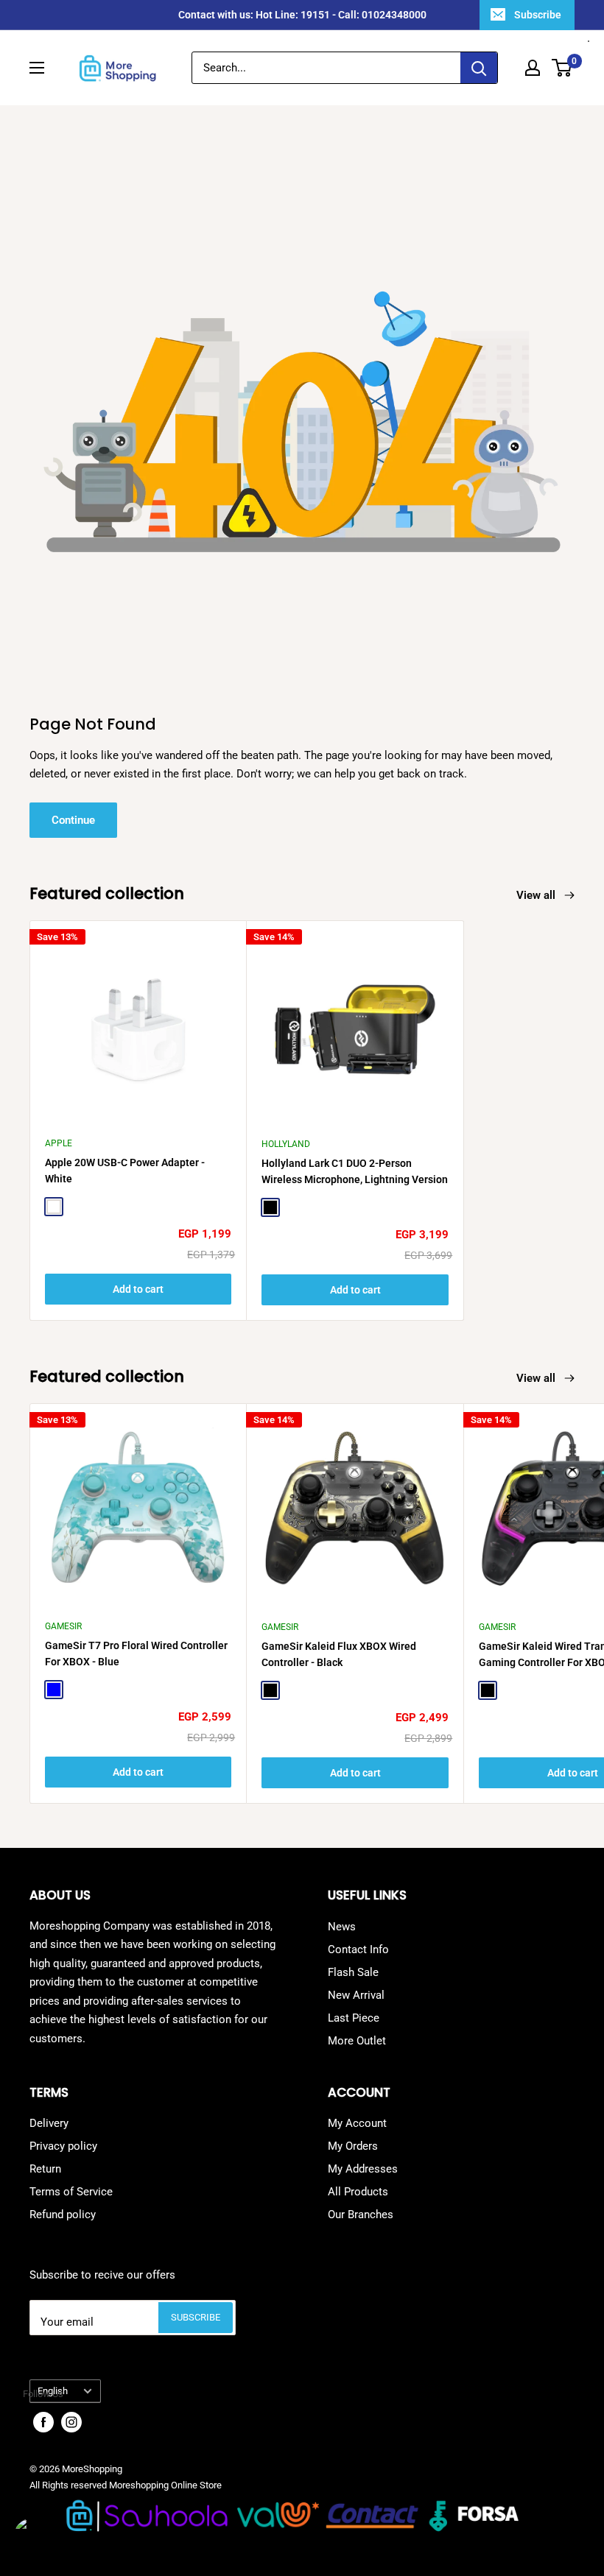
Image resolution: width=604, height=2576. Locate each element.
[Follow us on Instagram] (71, 2422)
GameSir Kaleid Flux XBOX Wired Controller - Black (339, 1654)
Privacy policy (63, 2146)
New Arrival (356, 1995)
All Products (358, 2192)
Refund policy (63, 2215)
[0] (562, 68)
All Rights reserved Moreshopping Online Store (126, 2485)
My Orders (353, 2146)
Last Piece (354, 2018)
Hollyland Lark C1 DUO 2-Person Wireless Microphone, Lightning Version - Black (355, 1172)
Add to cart (138, 1289)
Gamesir (63, 1626)
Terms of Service (71, 2192)
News (342, 1927)
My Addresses (363, 2169)
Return (45, 2169)
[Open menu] (37, 68)
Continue (73, 820)
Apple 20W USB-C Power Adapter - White (125, 1171)
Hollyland (286, 1144)
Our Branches (361, 2215)
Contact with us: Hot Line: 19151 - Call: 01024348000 (302, 15)
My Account (357, 2123)
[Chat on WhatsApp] (37, 2539)
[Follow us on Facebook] (43, 2422)
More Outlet (357, 2041)
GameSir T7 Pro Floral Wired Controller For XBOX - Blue (136, 1654)
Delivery (49, 2123)
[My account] (533, 68)
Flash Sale (353, 1972)
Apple (59, 1143)
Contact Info (358, 1949)
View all (537, 895)
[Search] (479, 68)
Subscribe (538, 15)
